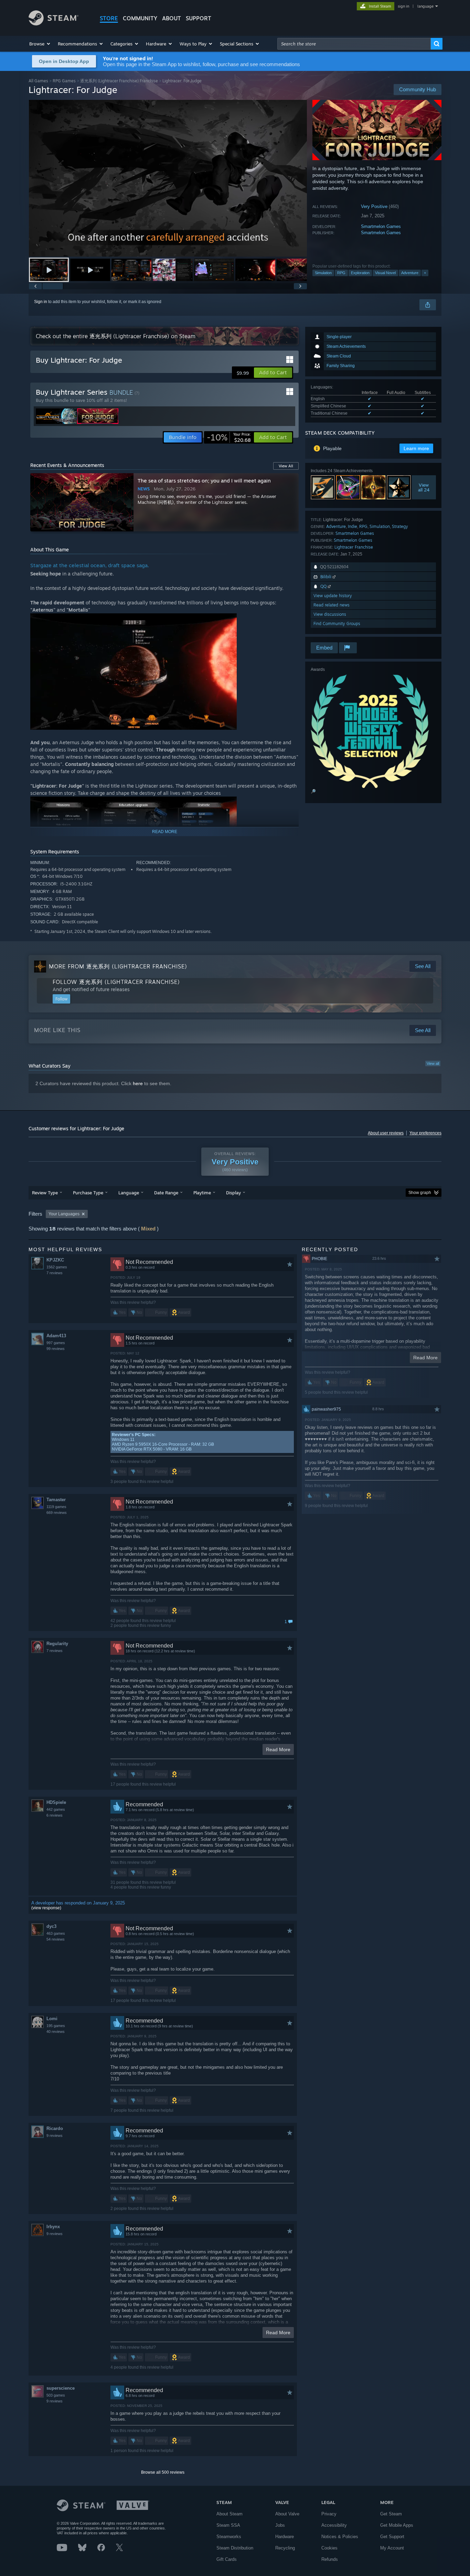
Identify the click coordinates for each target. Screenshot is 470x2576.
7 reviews (55, 1273)
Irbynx (53, 2227)
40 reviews (56, 2032)
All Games (38, 81)
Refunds (330, 2559)
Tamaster (56, 1500)
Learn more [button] (416, 448)
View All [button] (286, 466)
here (138, 1083)
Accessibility (334, 2525)
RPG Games (64, 81)
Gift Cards (227, 2559)
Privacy (329, 2514)
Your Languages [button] (64, 1214)
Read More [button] (278, 1749)
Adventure (410, 273)
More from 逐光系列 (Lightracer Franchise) (118, 966)
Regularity (57, 1644)
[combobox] (354, 44)
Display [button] (233, 1193)
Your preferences (425, 1133)
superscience (61, 2388)
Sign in (41, 302)
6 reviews (55, 1815)
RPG (341, 273)
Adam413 (56, 1336)
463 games (56, 1933)
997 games (56, 1343)
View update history (333, 596)
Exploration (360, 273)
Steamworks (229, 2537)
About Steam (229, 2514)
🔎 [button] (313, 791)
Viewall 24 (424, 487)
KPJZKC (55, 1260)
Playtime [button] (202, 1193)
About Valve (287, 2514)
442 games (56, 1809)
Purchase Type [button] (88, 1193)
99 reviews (56, 1349)
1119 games (56, 1507)
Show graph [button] (420, 1193)
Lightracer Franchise (354, 547)
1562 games (57, 1267)
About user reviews (386, 1133)
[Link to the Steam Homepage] (54, 24)
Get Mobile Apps (397, 2525)
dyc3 (51, 1926)
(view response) (46, 1908)
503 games (56, 2395)
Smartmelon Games (381, 226)
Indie (352, 526)
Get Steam (391, 2514)
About (172, 18)
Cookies (329, 2548)
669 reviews (57, 1513)
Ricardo (55, 2128)
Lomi (52, 2019)
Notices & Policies (340, 2537)
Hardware (285, 2537)
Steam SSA (228, 2525)
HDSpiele (56, 1802)
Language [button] (129, 1193)
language (425, 6)
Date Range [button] (166, 1193)
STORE (109, 18)
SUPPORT (199, 18)
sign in (403, 6)
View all (433, 1063)
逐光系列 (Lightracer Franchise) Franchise (119, 81)
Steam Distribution (235, 2548)
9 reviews (55, 2136)
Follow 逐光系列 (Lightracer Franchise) (116, 982)
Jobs (280, 2525)
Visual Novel (385, 273)
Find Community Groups (337, 624)
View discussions (330, 614)
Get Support (392, 2537)
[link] (229, 437)
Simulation (323, 273)
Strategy (400, 526)
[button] (40, 44)
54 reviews (56, 1939)
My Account (392, 2548)
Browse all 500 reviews (163, 2472)
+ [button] (425, 273)
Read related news (332, 605)
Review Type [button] (45, 1193)
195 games (56, 2026)
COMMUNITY (140, 18)
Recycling (285, 2548)
